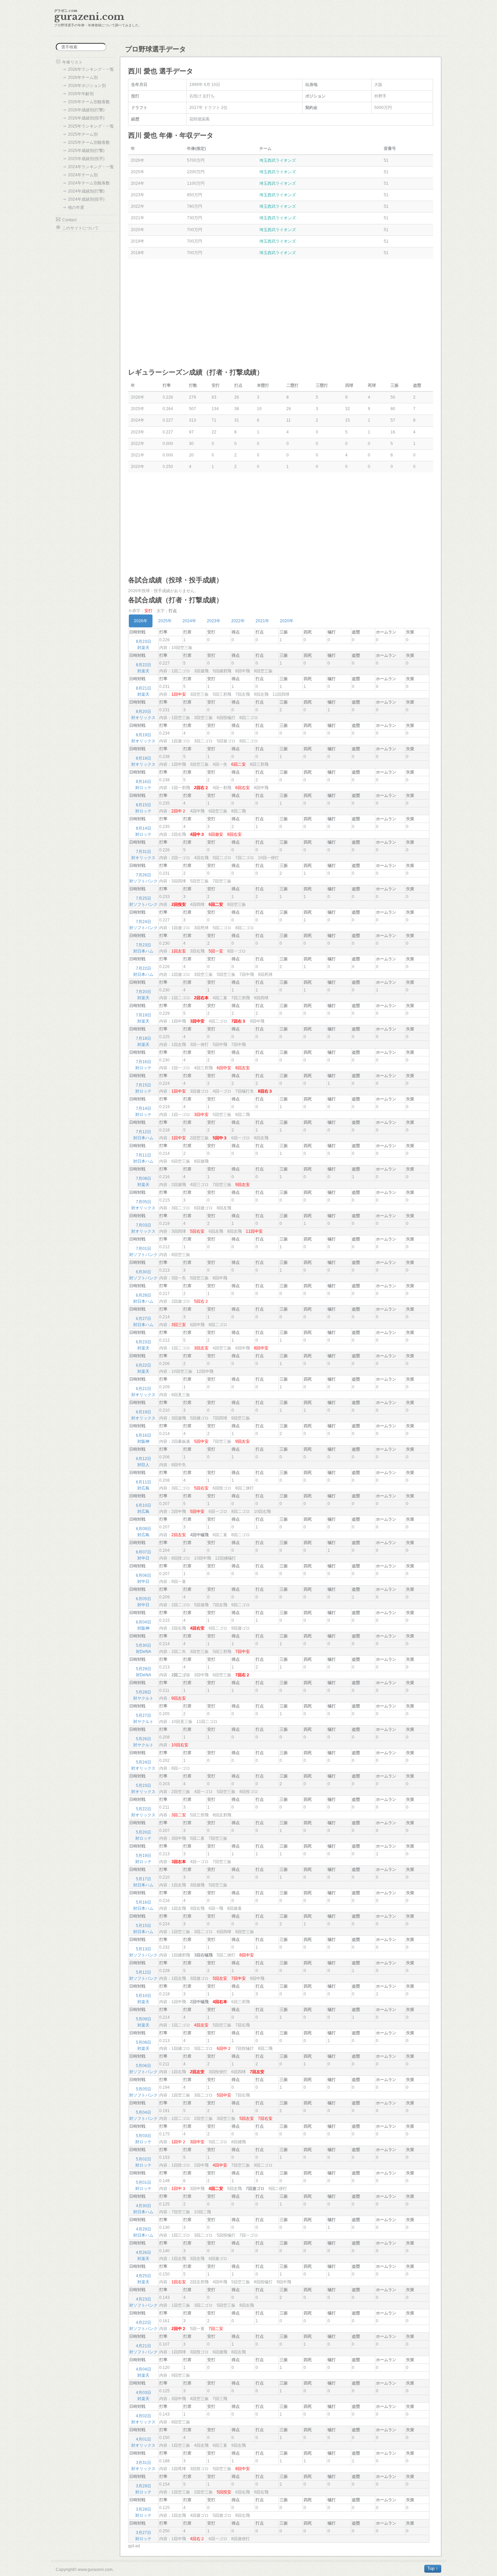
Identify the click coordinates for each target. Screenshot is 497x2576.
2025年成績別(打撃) (86, 151)
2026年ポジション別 (87, 86)
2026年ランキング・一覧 (91, 69)
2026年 (141, 621)
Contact (69, 220)
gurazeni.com (89, 17)
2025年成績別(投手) (86, 159)
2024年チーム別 (83, 175)
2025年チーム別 (83, 134)
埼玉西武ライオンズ (278, 160)
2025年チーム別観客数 (89, 142)
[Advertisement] (281, 313)
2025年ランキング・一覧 (91, 126)
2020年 (287, 621)
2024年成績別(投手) (86, 199)
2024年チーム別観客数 (89, 183)
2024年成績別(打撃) (86, 191)
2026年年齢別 (81, 94)
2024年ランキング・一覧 (91, 167)
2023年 (214, 621)
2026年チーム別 (83, 77)
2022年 (238, 621)
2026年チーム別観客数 (89, 102)
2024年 (189, 621)
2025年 (165, 621)
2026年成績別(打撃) (86, 110)
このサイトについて (80, 228)
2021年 (262, 621)
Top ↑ (433, 2568)
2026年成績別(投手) (86, 118)
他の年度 (76, 207)
